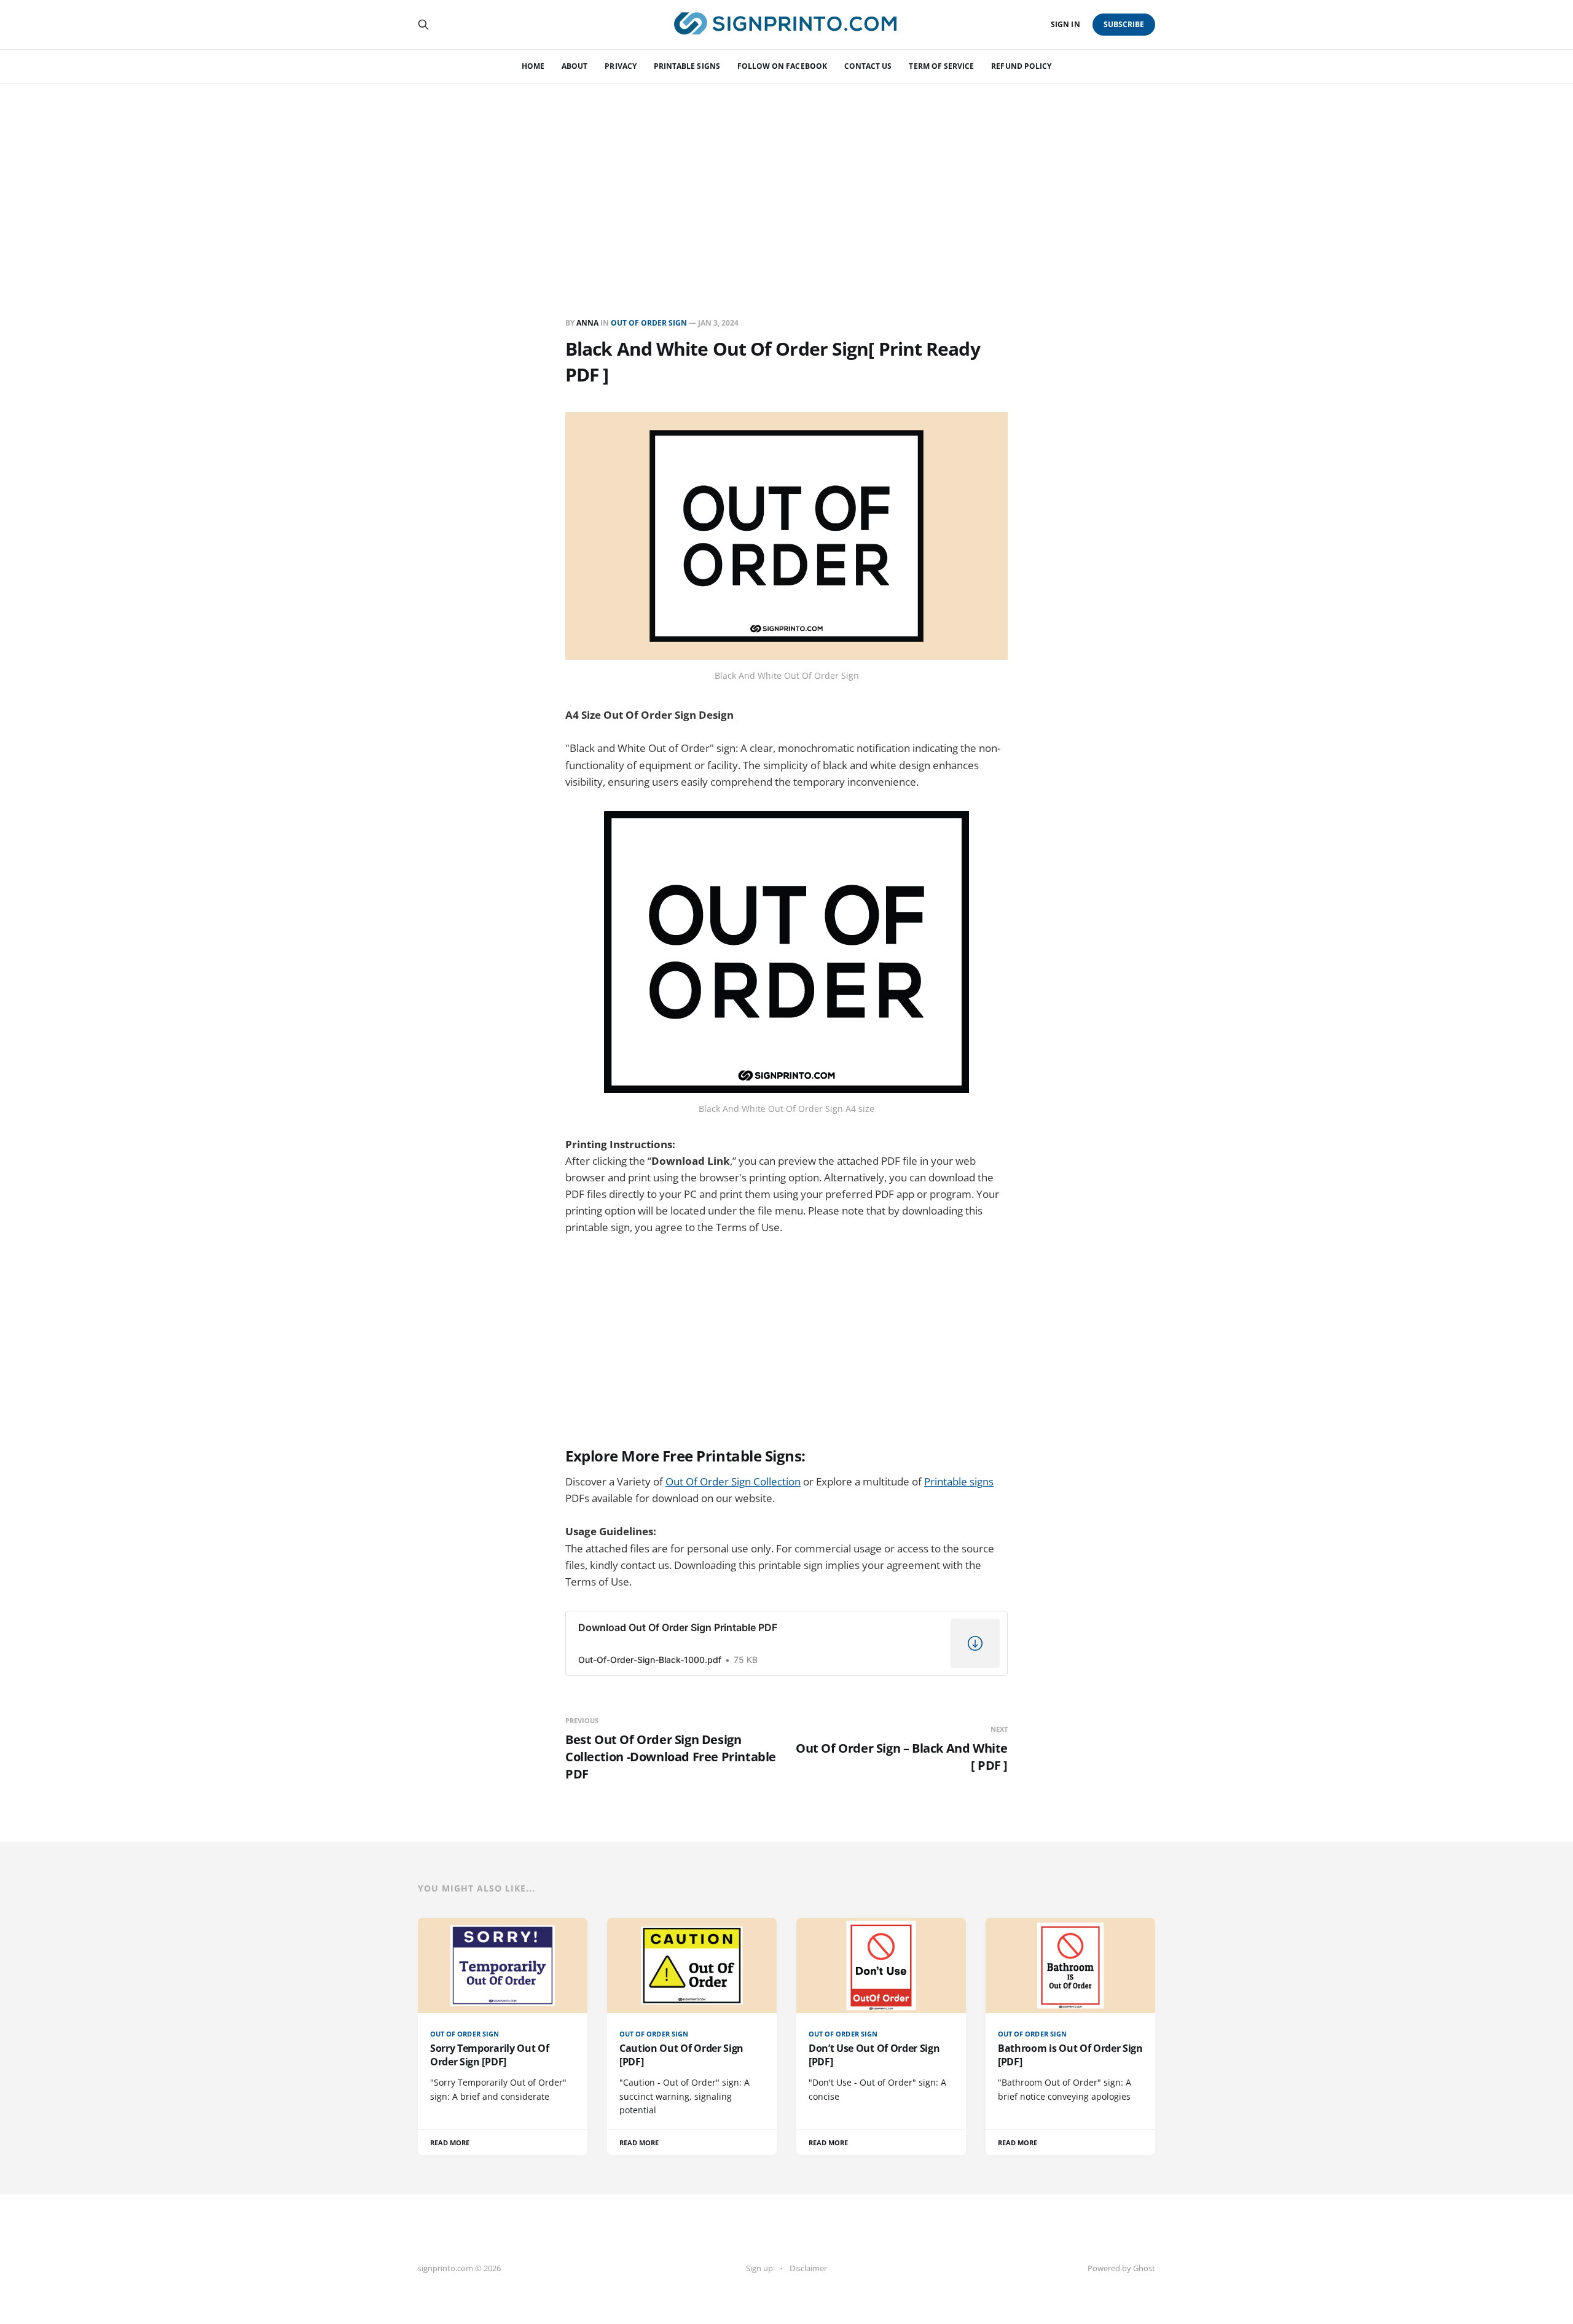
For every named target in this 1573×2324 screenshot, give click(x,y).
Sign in (1065, 24)
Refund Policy (1021, 66)
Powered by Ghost (1121, 2268)
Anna (587, 323)
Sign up (759, 2268)
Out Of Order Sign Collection (733, 1481)
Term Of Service (941, 66)
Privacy (620, 66)
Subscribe (1124, 24)
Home (533, 66)
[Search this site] (423, 25)
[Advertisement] (786, 176)
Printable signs (959, 1481)
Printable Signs (687, 66)
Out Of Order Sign (649, 323)
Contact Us (868, 66)
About (575, 66)
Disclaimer (808, 2268)
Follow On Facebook (782, 66)
